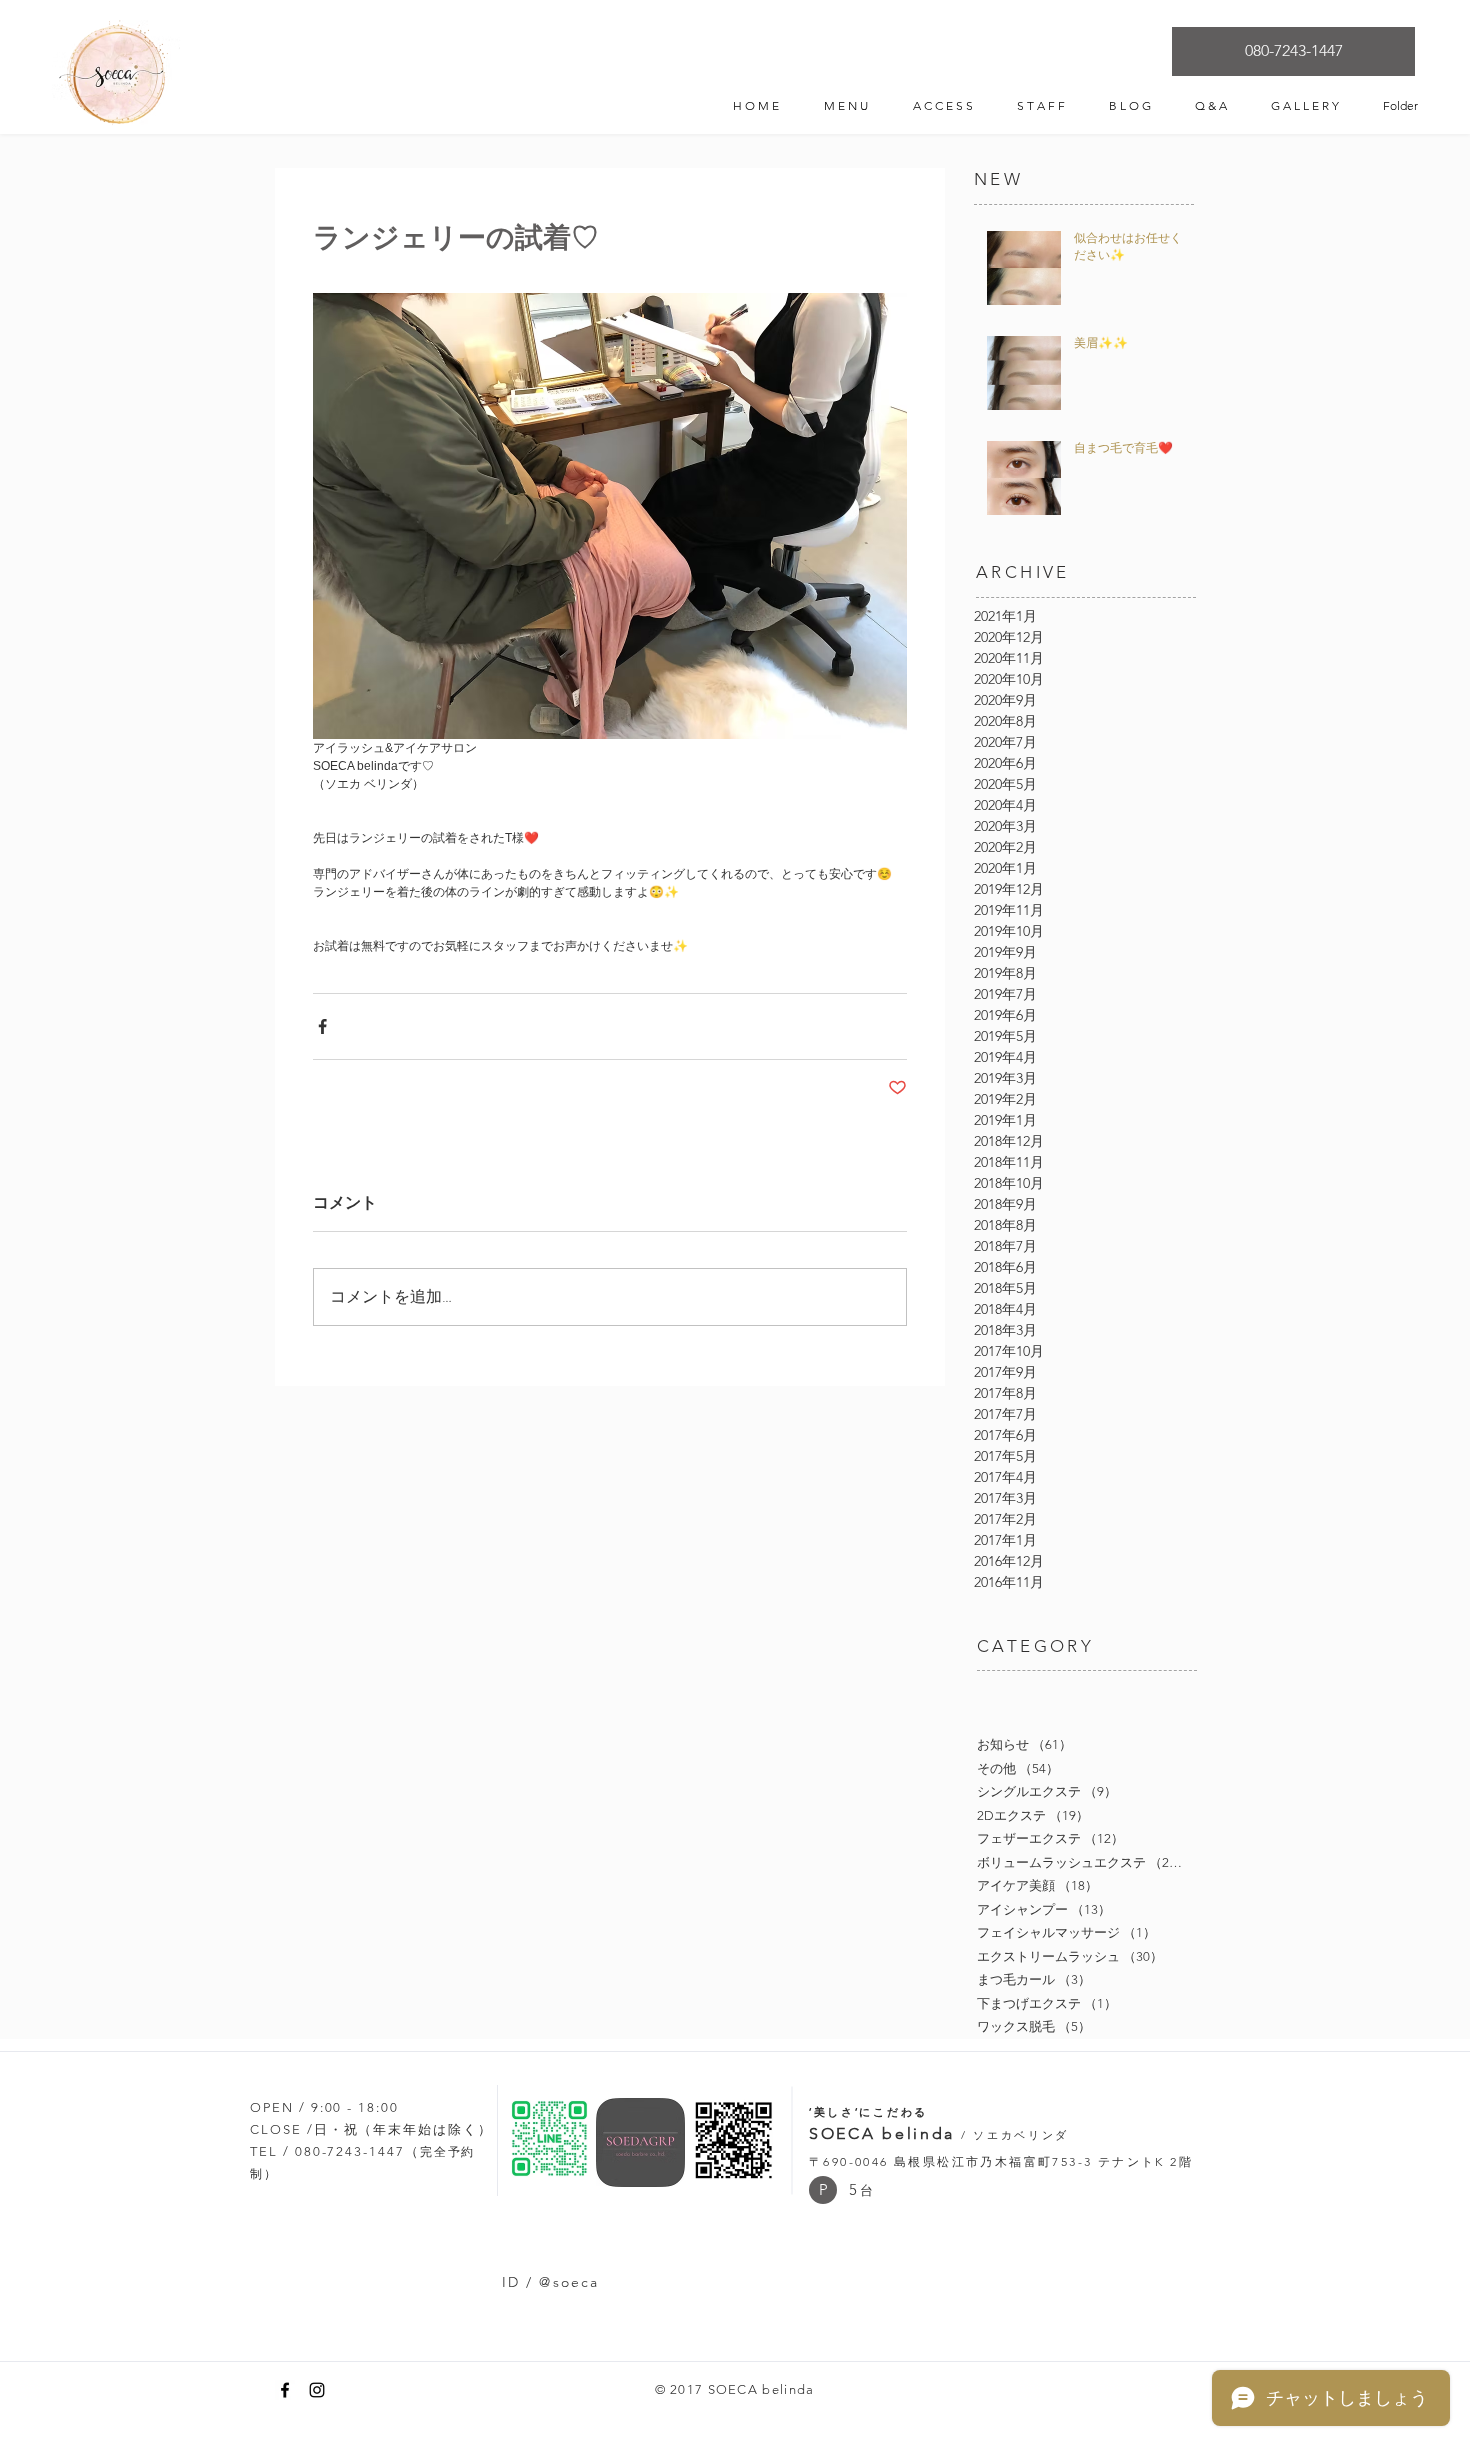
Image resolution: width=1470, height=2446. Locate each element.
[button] (823, 2190)
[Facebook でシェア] (322, 1026)
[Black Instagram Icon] (317, 2390)
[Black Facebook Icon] (285, 2390)
